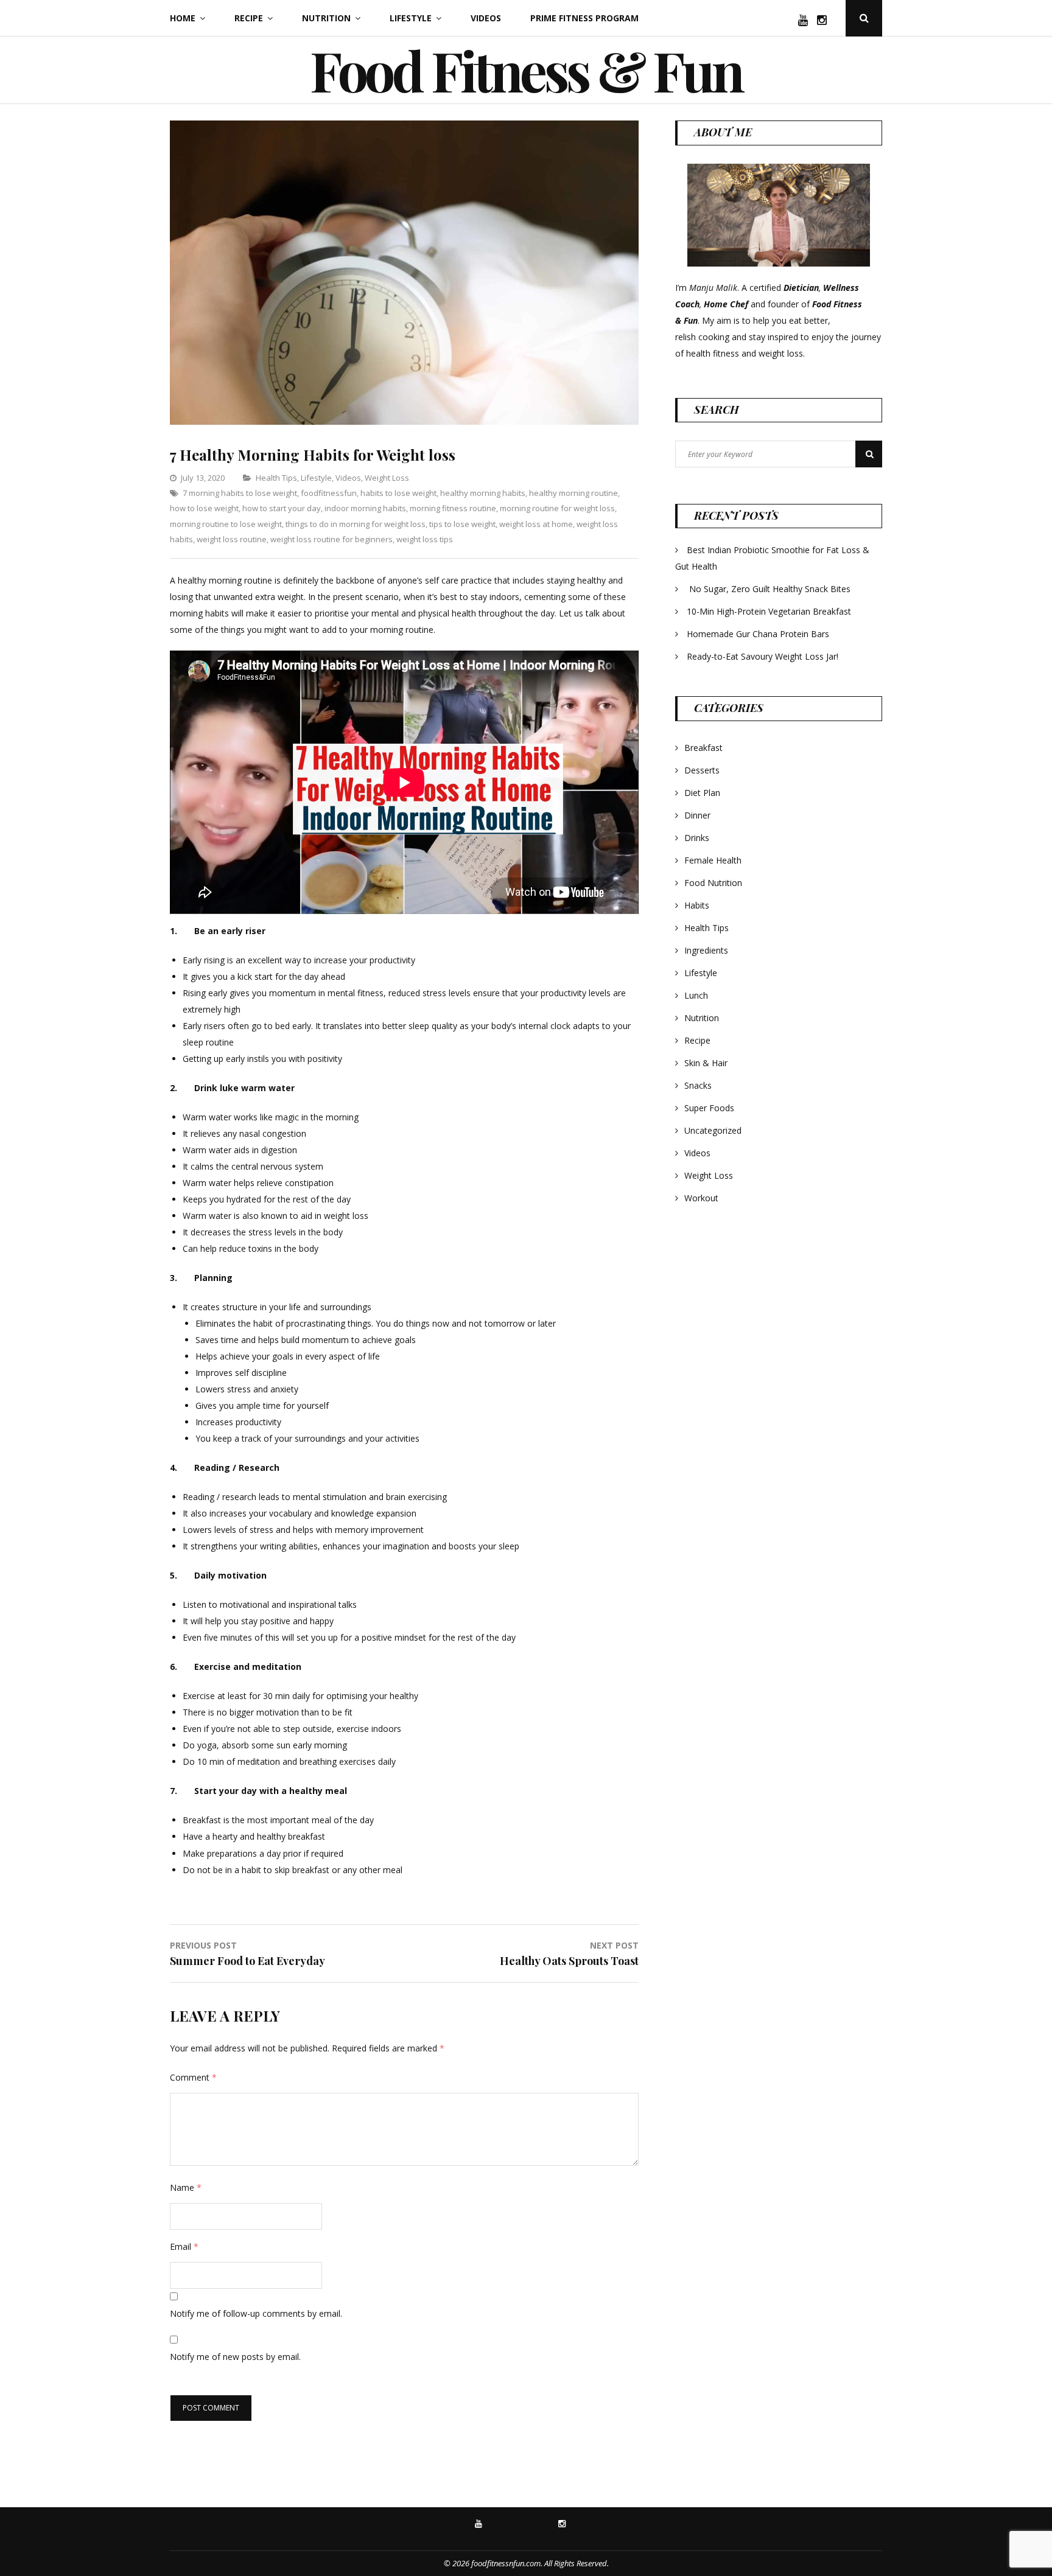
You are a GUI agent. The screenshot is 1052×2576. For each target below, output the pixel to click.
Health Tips (276, 478)
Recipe (249, 18)
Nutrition (326, 18)
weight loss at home (536, 524)
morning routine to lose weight (226, 524)
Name (186, 2187)
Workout (701, 1198)
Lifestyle (411, 18)
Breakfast (703, 748)
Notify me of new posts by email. (235, 2357)
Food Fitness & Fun (526, 70)
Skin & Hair (706, 1063)
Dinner (697, 815)
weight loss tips (425, 539)
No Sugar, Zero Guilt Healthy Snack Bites (770, 589)
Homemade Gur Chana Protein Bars (758, 634)
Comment (193, 2077)
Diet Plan (702, 793)
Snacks (698, 1085)
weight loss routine (232, 539)
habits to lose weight (398, 493)
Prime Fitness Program (584, 18)
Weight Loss (387, 478)
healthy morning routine (573, 493)
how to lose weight (204, 508)
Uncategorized (713, 1130)
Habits (697, 905)
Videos (486, 18)
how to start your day (282, 508)
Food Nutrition (713, 883)
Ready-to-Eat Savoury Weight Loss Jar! (763, 656)
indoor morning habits (365, 508)
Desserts (702, 770)
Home (183, 18)
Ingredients (706, 950)
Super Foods (709, 1108)
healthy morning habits (483, 493)
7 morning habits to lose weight (240, 493)
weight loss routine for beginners (331, 539)
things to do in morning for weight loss (356, 524)
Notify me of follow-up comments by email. (256, 2313)
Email (184, 2246)
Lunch (696, 995)
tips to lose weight (462, 524)
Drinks (697, 838)
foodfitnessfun (329, 493)
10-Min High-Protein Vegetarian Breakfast (770, 611)
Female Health (713, 860)
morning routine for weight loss (557, 508)
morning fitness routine (453, 508)
